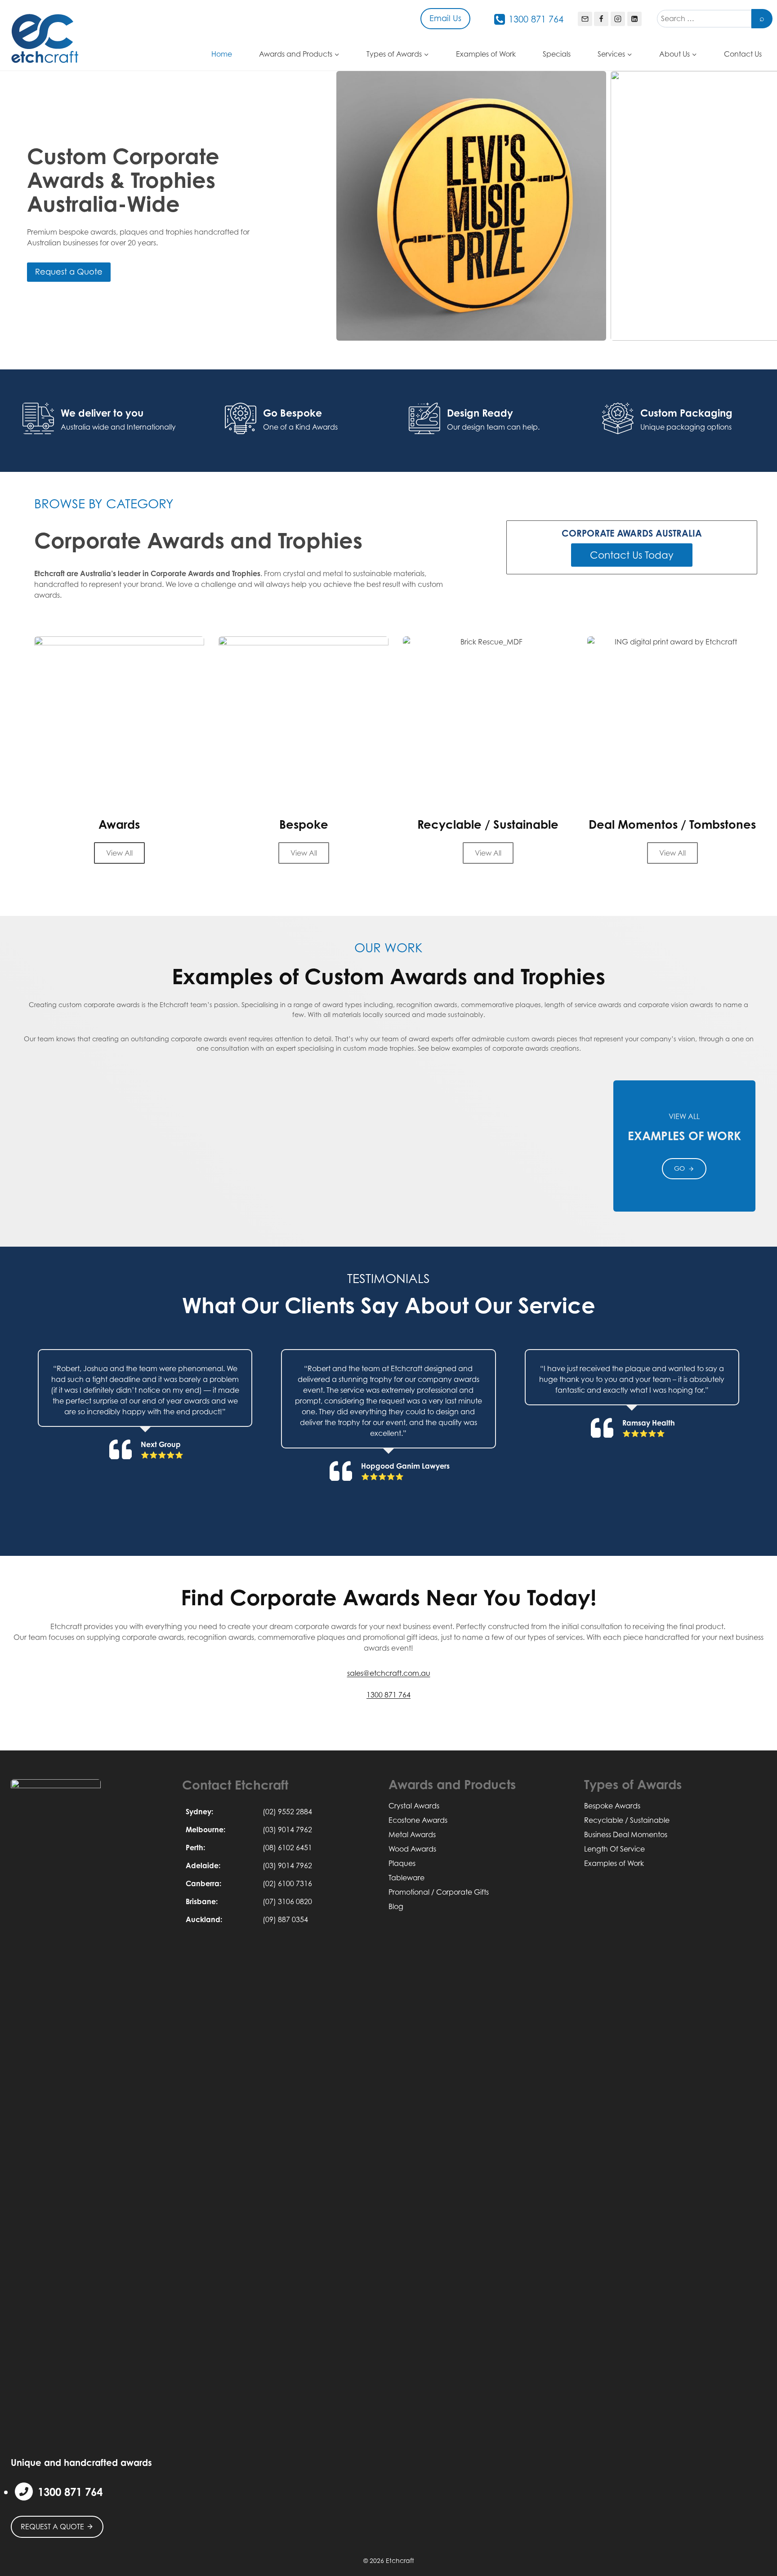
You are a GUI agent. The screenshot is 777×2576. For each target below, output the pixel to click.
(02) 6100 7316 (287, 1883)
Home (222, 54)
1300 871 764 (388, 1695)
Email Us (445, 18)
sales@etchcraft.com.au (389, 1673)
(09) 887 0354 (285, 1919)
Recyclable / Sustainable (627, 1820)
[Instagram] (618, 19)
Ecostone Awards (418, 1820)
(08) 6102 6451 (287, 1848)
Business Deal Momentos (626, 1834)
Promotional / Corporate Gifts (439, 1892)
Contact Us (743, 54)
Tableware (406, 1878)
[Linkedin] (634, 19)
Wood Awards (412, 1849)
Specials (557, 54)
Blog (396, 1906)
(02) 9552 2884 (287, 1812)
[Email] (585, 19)
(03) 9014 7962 (287, 1830)
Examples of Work (486, 54)
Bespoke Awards (612, 1806)
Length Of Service (614, 1849)
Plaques (402, 1863)
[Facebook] (601, 19)
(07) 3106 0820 (287, 1901)
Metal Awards (412, 1834)
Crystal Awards (414, 1806)
